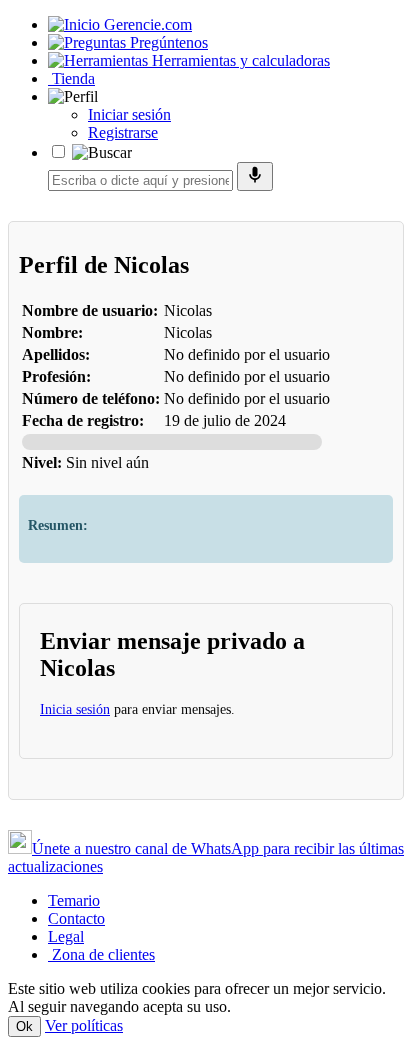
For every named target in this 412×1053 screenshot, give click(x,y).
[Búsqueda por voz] (255, 176)
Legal (66, 936)
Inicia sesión (75, 709)
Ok (24, 1026)
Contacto (76, 918)
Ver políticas (84, 1025)
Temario (74, 900)
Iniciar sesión (129, 114)
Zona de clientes (101, 954)
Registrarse (123, 132)
